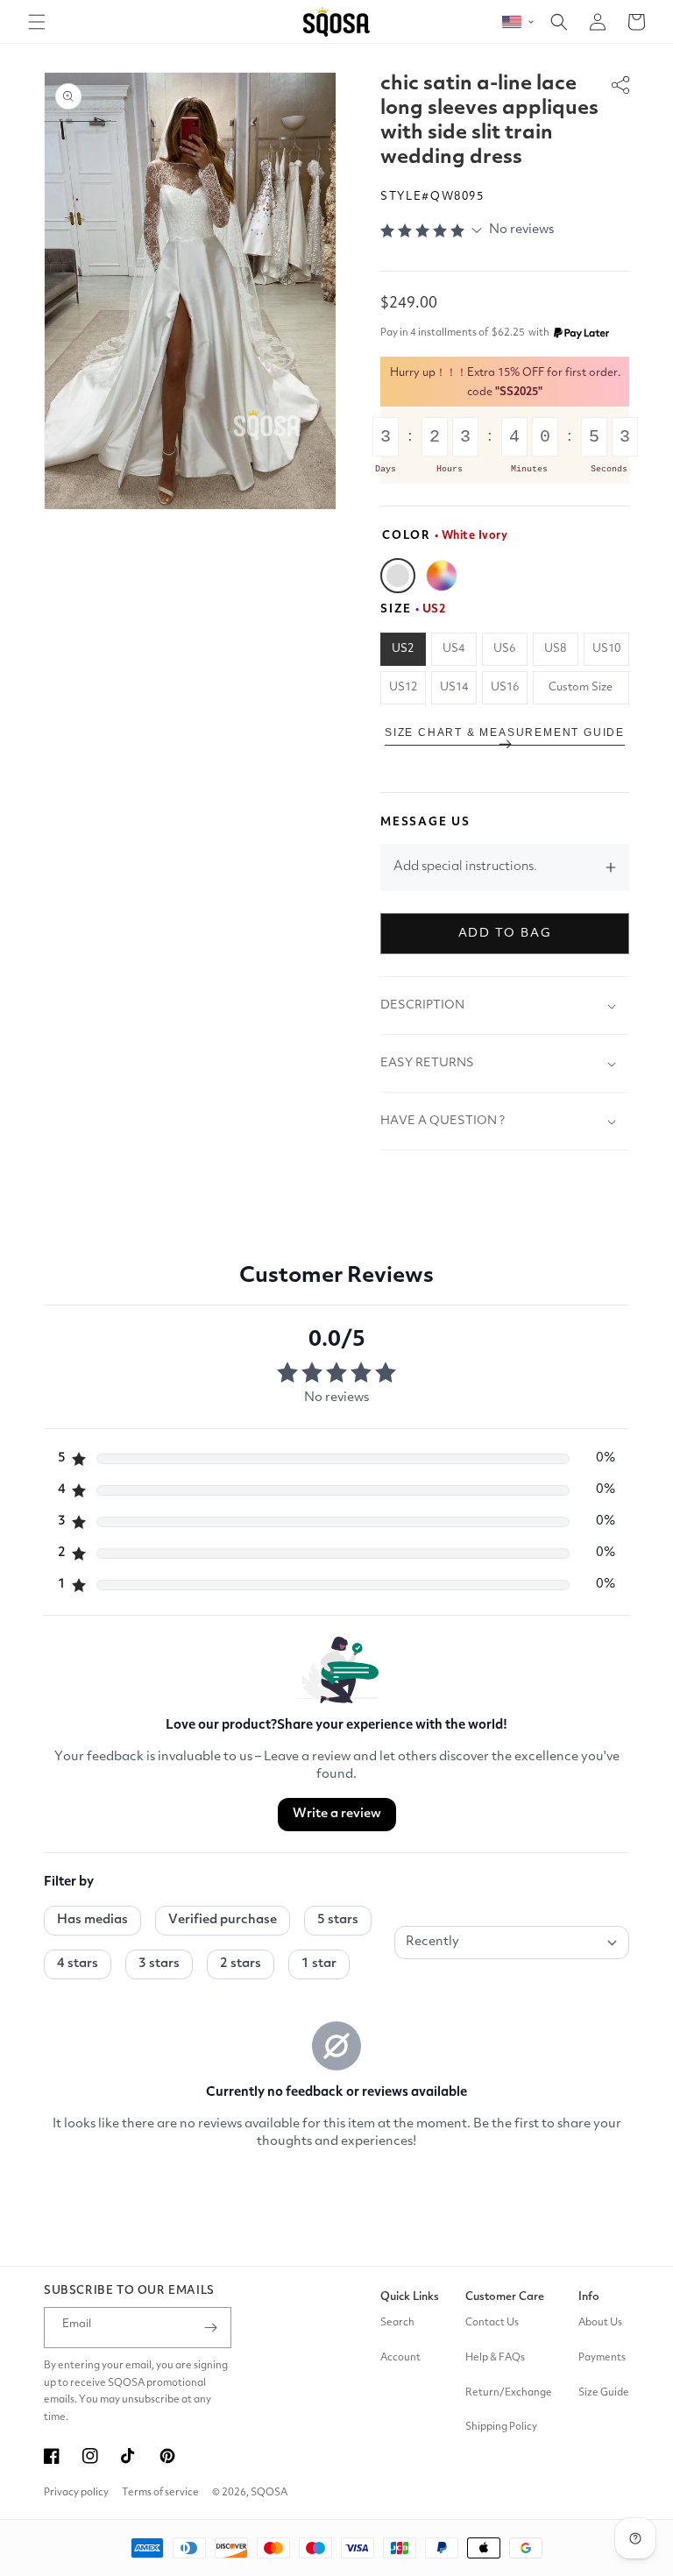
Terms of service (160, 2493)
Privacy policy (76, 2493)
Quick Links (410, 2297)
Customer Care (505, 2297)
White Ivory (398, 576)
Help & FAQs (495, 2358)
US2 (403, 649)
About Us (600, 2323)
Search (397, 2323)
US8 (555, 649)
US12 (403, 687)
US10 (606, 649)
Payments (602, 2358)
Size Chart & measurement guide (505, 732)
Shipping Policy (501, 2427)
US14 (454, 687)
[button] (37, 22)
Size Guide (604, 2393)
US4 (453, 649)
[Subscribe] (211, 2328)
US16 (505, 687)
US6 (504, 649)
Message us (425, 822)
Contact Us (492, 2323)
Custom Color (442, 576)
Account (400, 2358)
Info (589, 2297)
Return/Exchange (509, 2393)
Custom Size (581, 687)
